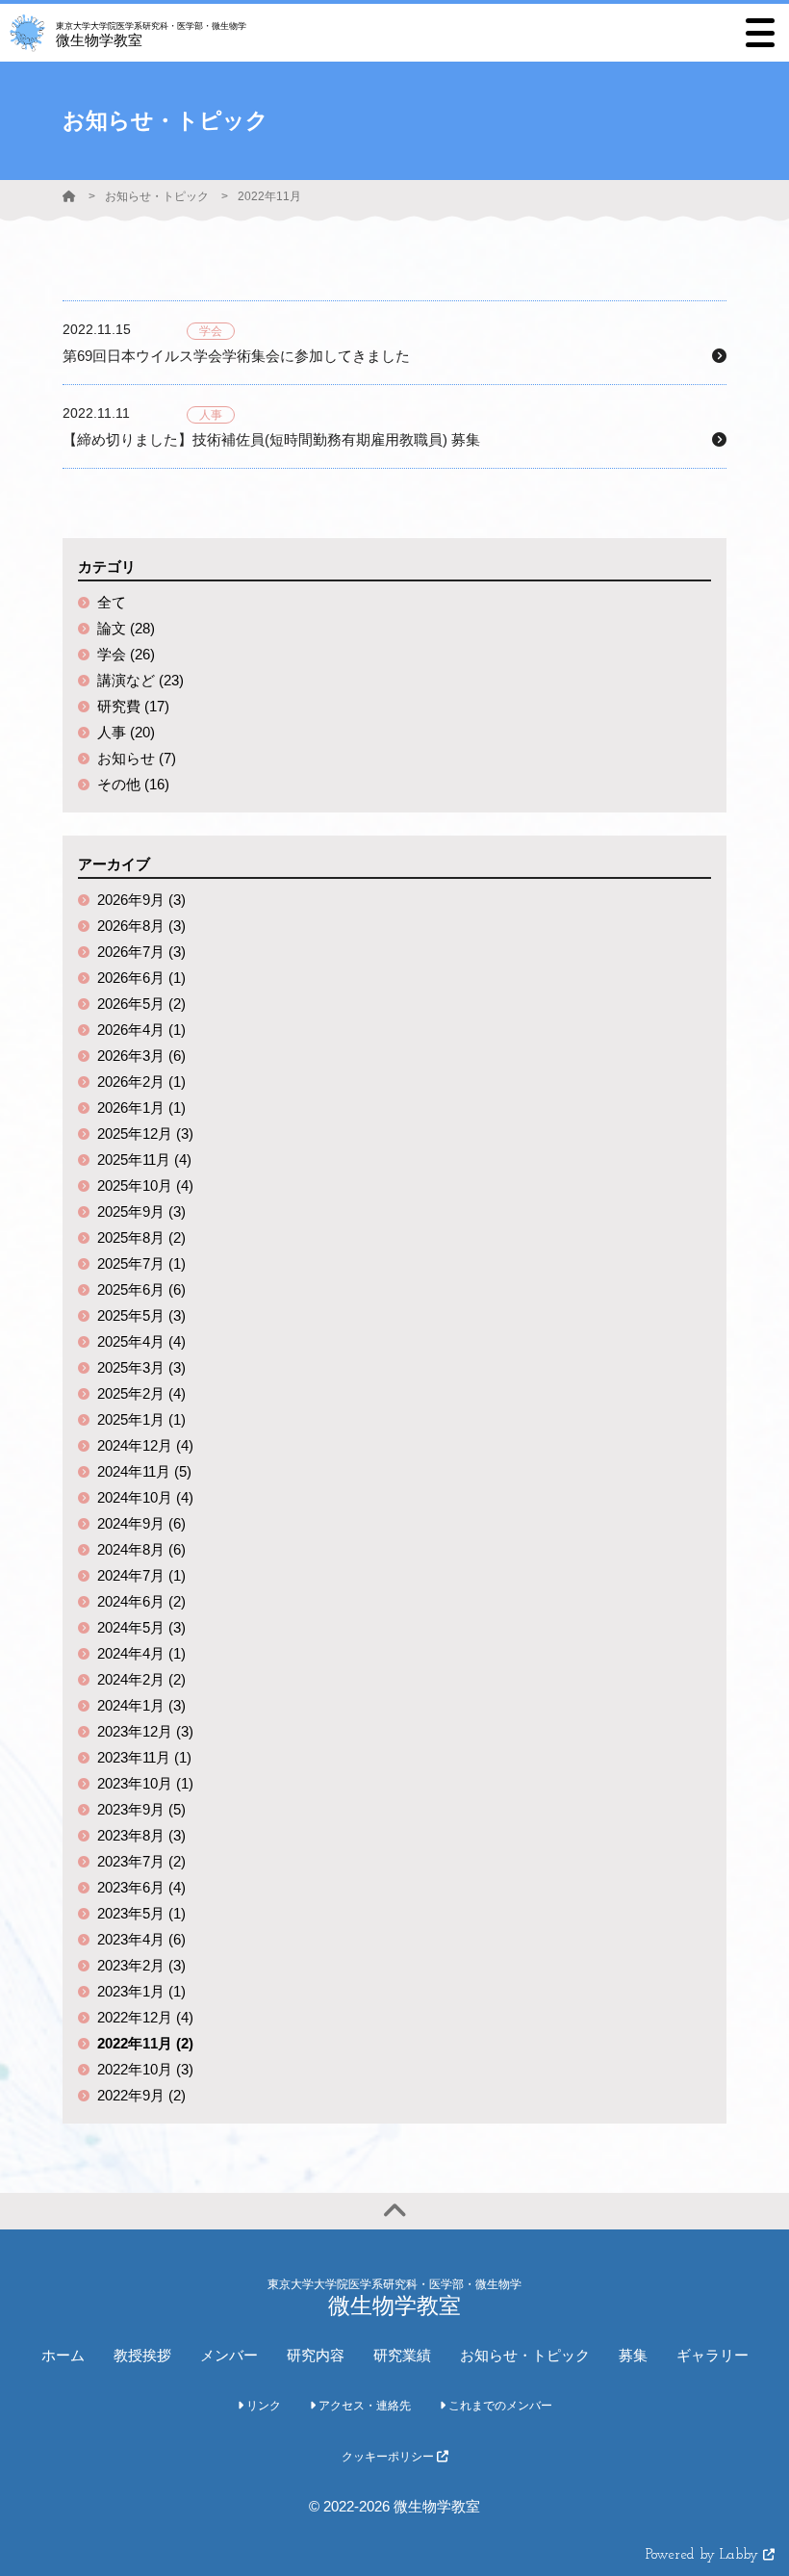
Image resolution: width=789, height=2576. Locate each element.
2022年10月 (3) (145, 2069)
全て (112, 602)
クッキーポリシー (389, 2457)
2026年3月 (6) (141, 1056)
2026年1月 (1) (141, 1108)
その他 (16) (133, 784)
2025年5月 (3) (141, 1315)
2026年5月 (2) (141, 1004)
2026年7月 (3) (141, 952)
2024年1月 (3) (141, 1705)
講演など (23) (140, 680)
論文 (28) (126, 628)
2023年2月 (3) (141, 1965)
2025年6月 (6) (141, 1289)
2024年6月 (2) (141, 1601)
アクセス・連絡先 (363, 2406)
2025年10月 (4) (145, 1185)
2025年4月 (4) (141, 1341)
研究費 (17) (133, 706)
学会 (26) (126, 654)
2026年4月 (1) (141, 1030)
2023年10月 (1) (145, 1783)
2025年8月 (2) (141, 1237)
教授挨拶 (142, 2355)
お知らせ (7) (137, 758)
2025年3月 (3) (141, 1367)
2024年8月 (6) (141, 1549)
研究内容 (316, 2355)
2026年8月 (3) (141, 926)
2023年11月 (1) (144, 1757)
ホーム (63, 2355)
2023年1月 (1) (141, 1991)
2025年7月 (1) (141, 1263)
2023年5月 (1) (141, 1913)
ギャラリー (713, 2355)
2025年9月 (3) (141, 1211)
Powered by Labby (704, 2555)
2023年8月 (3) (141, 1835)
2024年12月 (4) (145, 1445)
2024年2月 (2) (141, 1679)
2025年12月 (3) (145, 1133)
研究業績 (402, 2355)
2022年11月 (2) (145, 2043)
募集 (633, 2355)
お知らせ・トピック (157, 196)
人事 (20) (126, 732)
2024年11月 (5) (144, 1471)
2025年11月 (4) (144, 1159)
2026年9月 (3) (141, 900)
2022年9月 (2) (141, 2095)
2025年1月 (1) (141, 1419)
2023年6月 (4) (141, 1887)
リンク (262, 2406)
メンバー (229, 2355)
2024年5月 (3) (141, 1627)
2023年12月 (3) (145, 1731)
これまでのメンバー (499, 2406)
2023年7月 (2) (141, 1861)
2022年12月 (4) (145, 2017)
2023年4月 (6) (141, 1939)
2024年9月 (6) (141, 1523)
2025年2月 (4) (141, 1393)
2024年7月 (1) (141, 1575)
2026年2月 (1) (141, 1082)
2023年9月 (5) (141, 1809)
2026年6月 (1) (141, 978)
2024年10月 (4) (145, 1497)
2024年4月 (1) (141, 1653)
